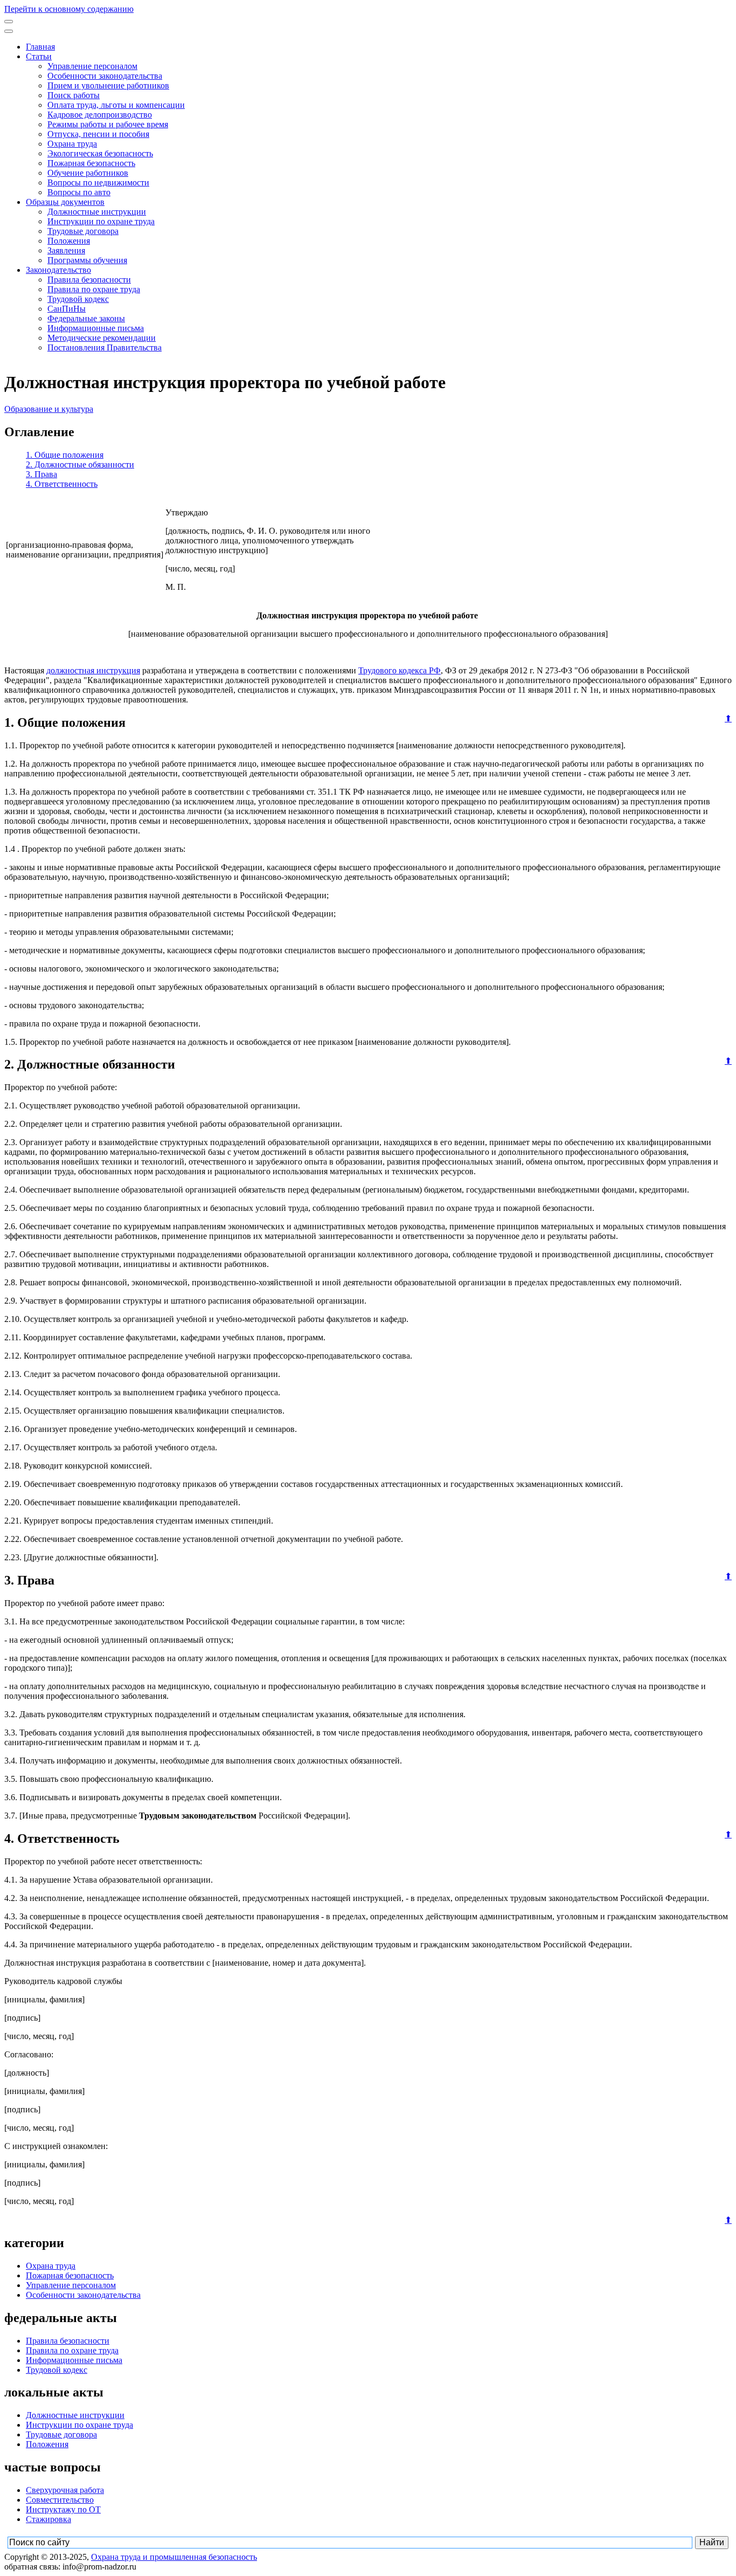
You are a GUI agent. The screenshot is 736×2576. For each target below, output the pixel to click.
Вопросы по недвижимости (98, 182)
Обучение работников (88, 173)
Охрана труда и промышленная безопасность (174, 2557)
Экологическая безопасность (100, 153)
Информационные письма (96, 328)
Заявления (66, 250)
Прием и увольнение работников (108, 85)
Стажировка (48, 2519)
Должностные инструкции (97, 212)
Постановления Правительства (105, 347)
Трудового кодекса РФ (400, 670)
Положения (69, 241)
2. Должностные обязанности (80, 464)
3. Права (41, 474)
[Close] (9, 31)
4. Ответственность (62, 484)
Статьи (39, 56)
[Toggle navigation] (9, 22)
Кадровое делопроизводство (100, 115)
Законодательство (58, 270)
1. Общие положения (65, 455)
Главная (40, 47)
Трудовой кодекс (78, 299)
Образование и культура (49, 409)
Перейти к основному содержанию (69, 9)
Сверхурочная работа (65, 2490)
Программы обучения (87, 260)
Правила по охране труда (94, 289)
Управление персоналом (92, 66)
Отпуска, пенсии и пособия (98, 134)
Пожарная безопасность (91, 163)
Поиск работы (74, 95)
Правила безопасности (89, 280)
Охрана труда (72, 144)
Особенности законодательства (105, 76)
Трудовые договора (83, 231)
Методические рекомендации (102, 338)
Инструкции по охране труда (101, 221)
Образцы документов (65, 202)
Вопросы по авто (79, 192)
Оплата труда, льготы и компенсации (116, 105)
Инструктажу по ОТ (63, 2509)
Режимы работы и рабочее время (108, 124)
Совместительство (60, 2500)
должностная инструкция (93, 670)
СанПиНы (67, 309)
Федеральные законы (86, 318)
